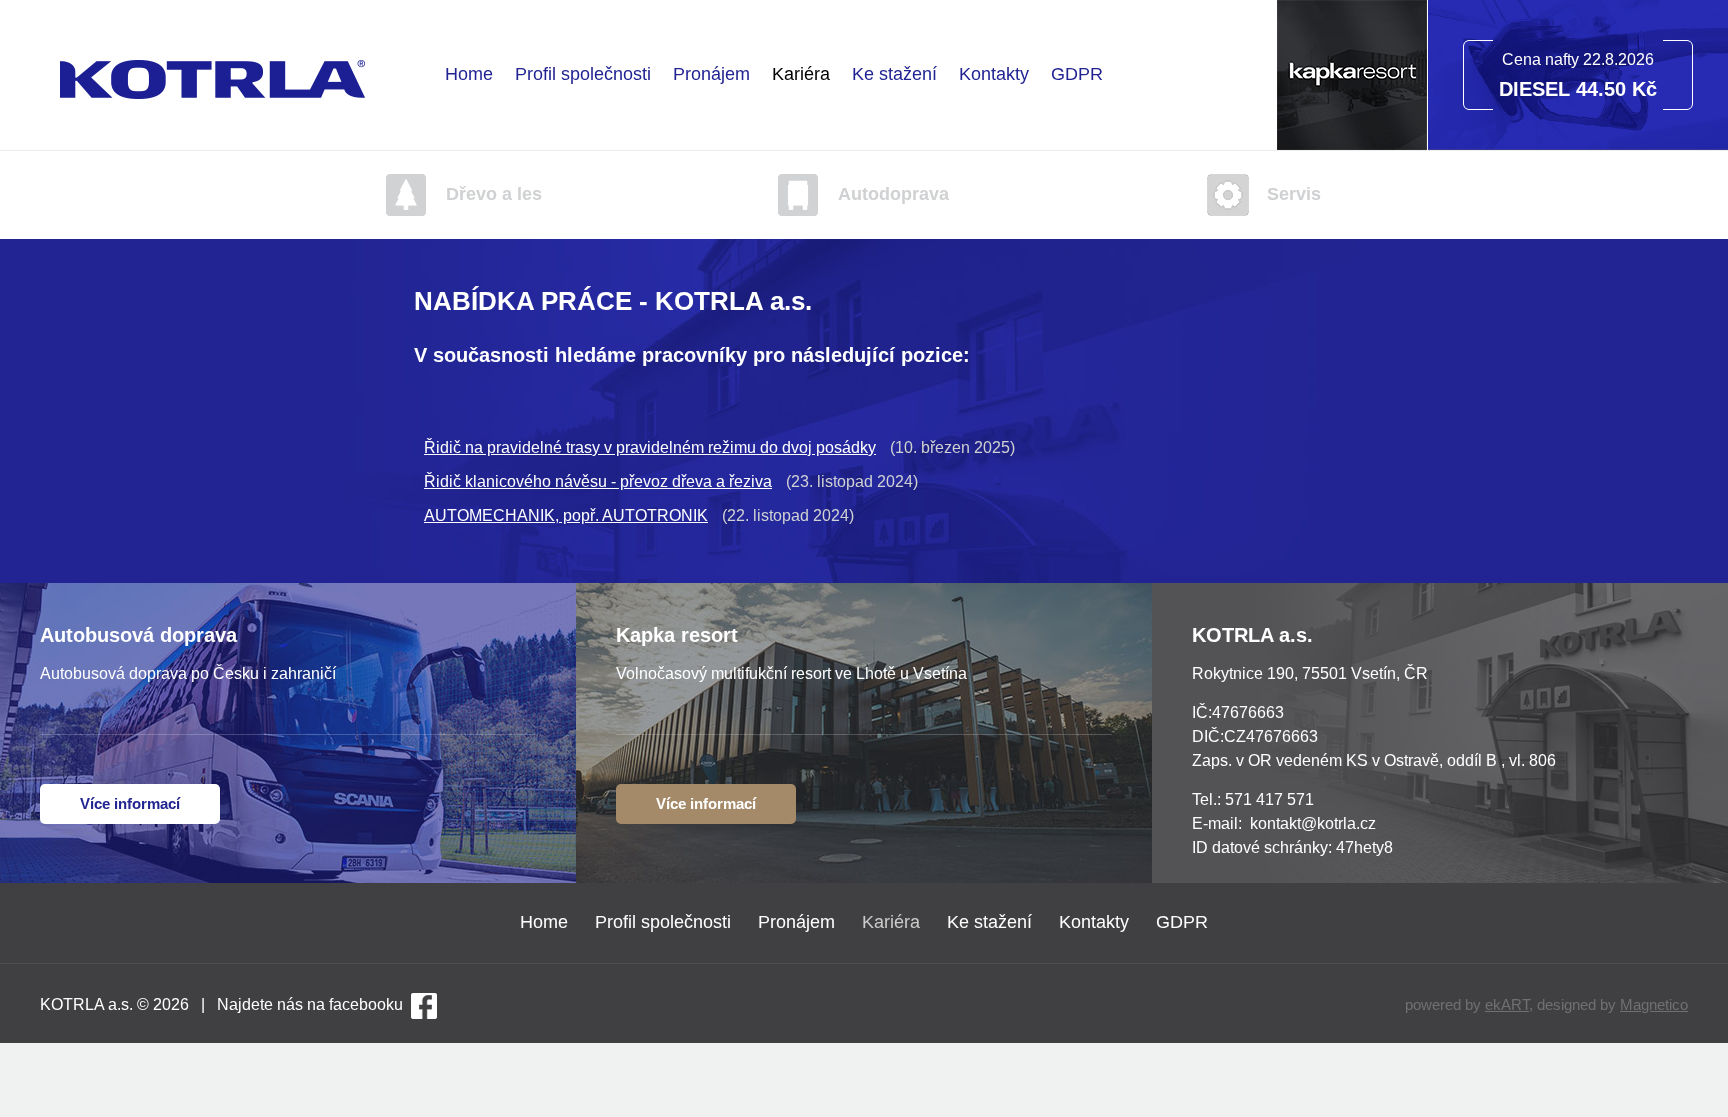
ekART (1507, 1004)
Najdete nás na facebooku (310, 1004)
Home (469, 74)
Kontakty (994, 74)
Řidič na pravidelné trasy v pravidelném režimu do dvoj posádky (650, 447)
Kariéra (801, 74)
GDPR (1077, 74)
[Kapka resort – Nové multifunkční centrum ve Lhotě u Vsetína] (1352, 144)
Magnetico (1654, 1004)
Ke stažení (894, 74)
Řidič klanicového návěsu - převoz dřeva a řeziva (598, 481)
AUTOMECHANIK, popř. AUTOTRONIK (566, 515)
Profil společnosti (583, 74)
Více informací (130, 803)
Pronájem (711, 74)
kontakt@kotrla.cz (1313, 823)
